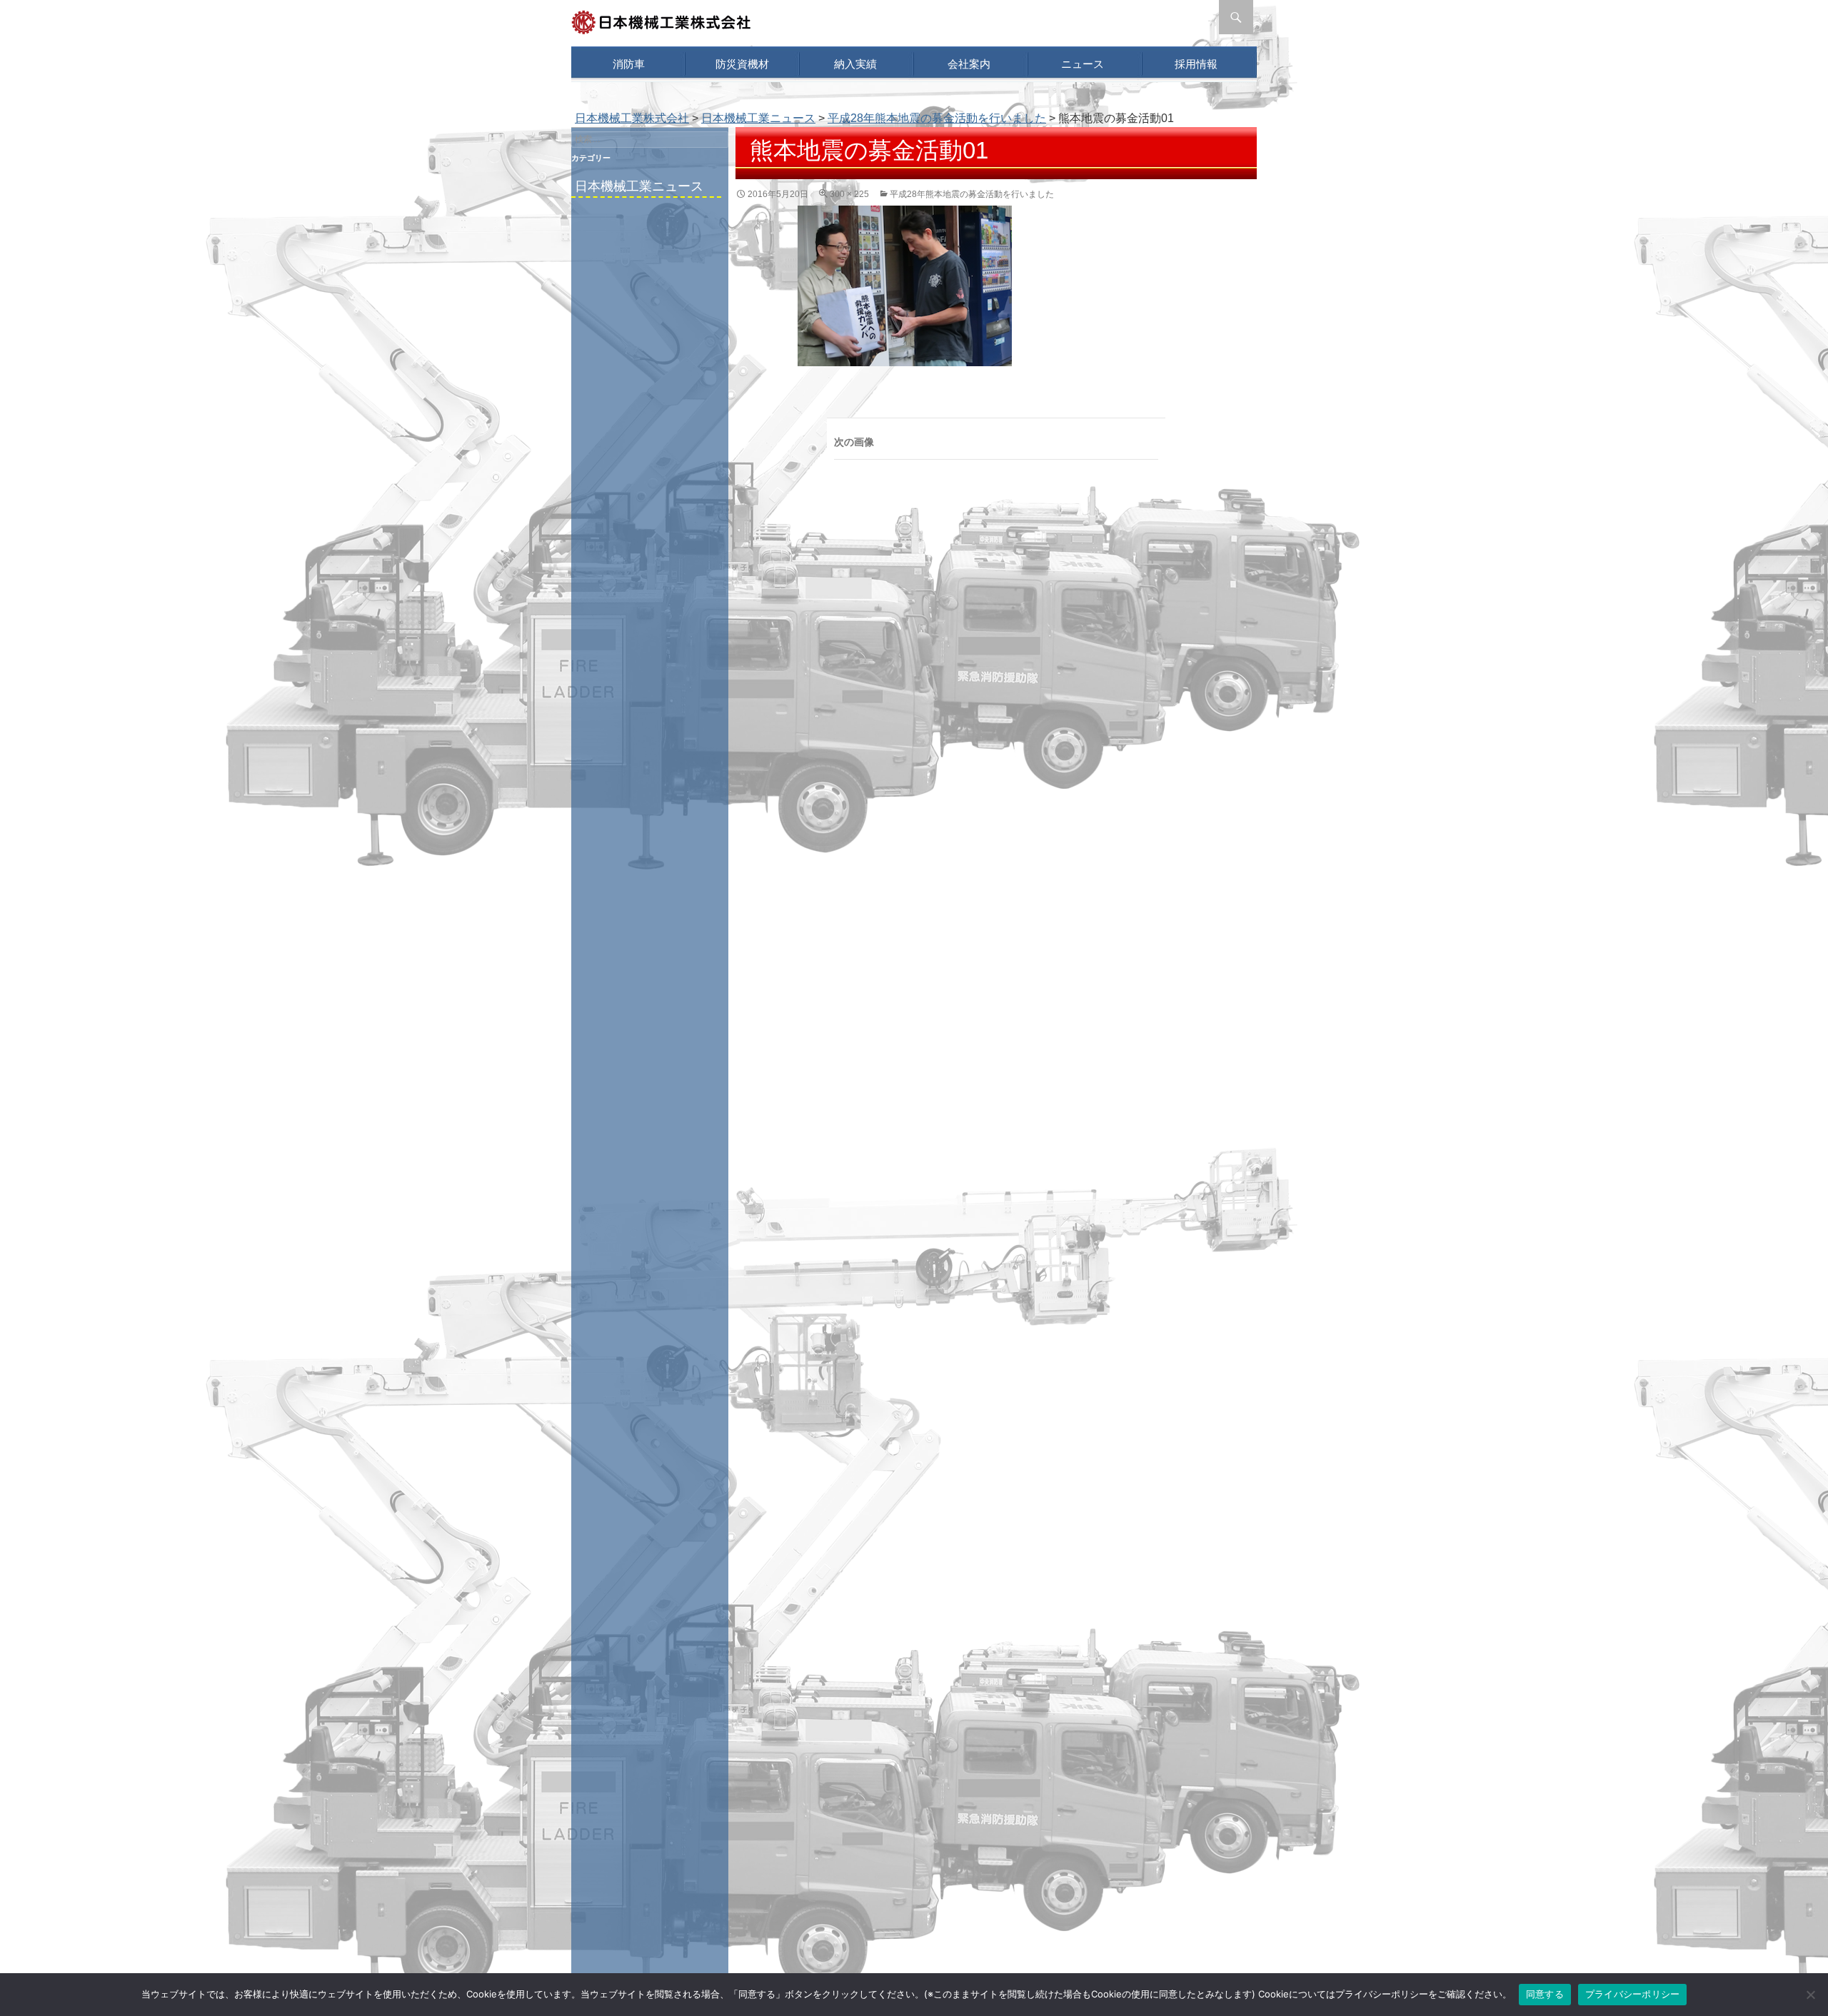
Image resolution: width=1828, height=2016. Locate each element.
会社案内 (969, 64)
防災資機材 (742, 64)
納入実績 (855, 64)
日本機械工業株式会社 (632, 118)
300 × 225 (849, 194)
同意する (1545, 1994)
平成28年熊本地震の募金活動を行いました (937, 118)
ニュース (1083, 64)
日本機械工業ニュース (639, 186)
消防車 (629, 64)
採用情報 (1196, 64)
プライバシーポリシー (1633, 1994)
